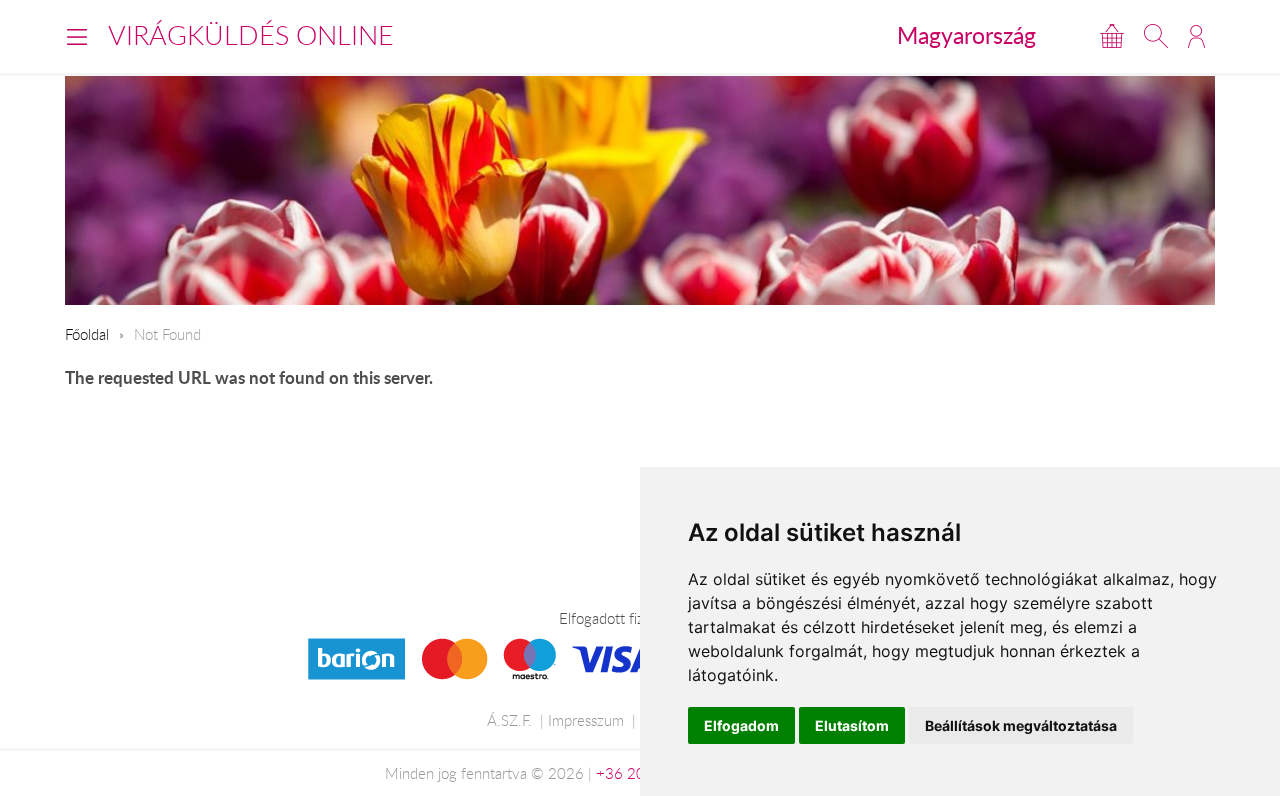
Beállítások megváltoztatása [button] (1021, 725)
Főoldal (87, 334)
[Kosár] (1112, 36)
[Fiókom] (1196, 36)
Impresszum (586, 720)
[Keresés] (1156, 36)
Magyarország (966, 35)
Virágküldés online (251, 35)
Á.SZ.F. (509, 720)
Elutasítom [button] (852, 725)
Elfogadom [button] (741, 725)
